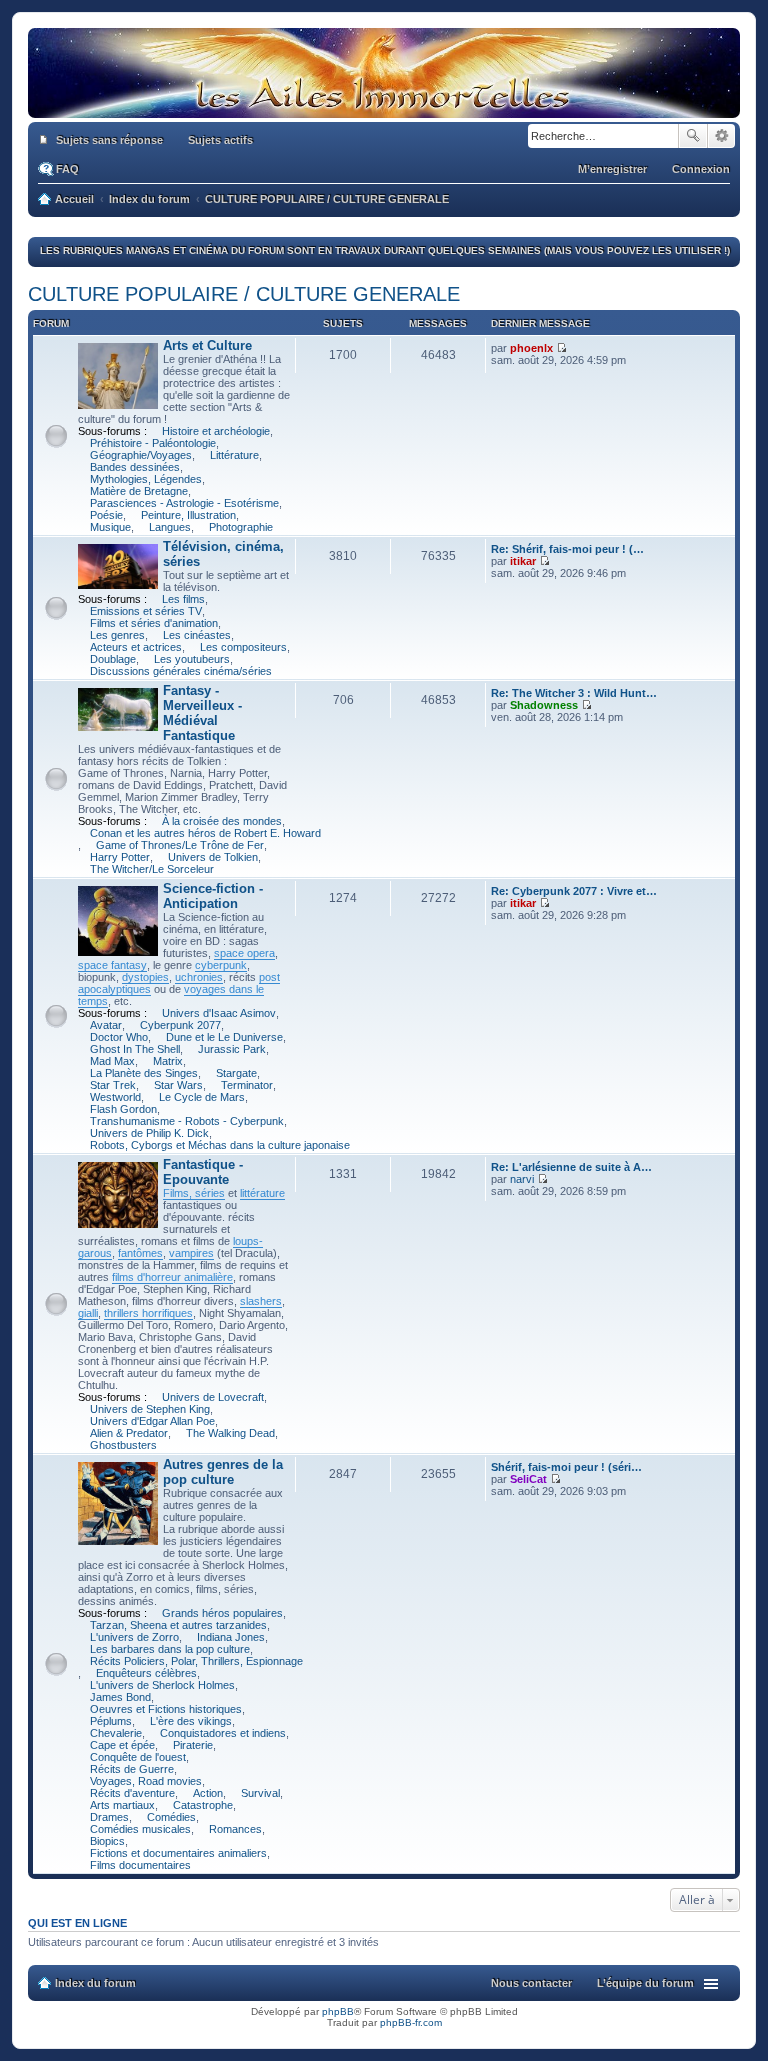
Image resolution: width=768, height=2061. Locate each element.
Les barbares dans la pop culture (170, 1649)
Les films (183, 599)
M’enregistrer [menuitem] (612, 169)
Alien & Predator (129, 1433)
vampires (191, 1253)
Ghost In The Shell (135, 1049)
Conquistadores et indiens (223, 1733)
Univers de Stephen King (150, 1409)
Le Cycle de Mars (202, 1097)
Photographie (241, 527)
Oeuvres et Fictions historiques (166, 1709)
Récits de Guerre (132, 1769)
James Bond (120, 1697)
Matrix (168, 1061)
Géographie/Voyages (141, 455)
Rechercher (693, 136)
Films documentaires (140, 1865)
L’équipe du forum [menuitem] (645, 1983)
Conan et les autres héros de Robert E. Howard (205, 833)
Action (208, 1793)
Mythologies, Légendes (146, 479)
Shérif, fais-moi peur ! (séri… (566, 1467)
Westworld (115, 1097)
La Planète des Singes (144, 1073)
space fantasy (112, 965)
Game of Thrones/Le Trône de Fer (180, 845)
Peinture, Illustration (188, 515)
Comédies (171, 1817)
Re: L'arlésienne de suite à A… (571, 1167)
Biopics (107, 1841)
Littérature (234, 455)
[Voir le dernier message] (561, 348)
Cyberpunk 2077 (180, 1025)
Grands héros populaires (222, 1613)
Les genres (117, 635)
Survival (260, 1793)
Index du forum (95, 1983)
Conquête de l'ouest (138, 1757)
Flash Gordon (123, 1109)
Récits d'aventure (132, 1793)
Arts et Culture (207, 345)
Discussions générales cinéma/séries (181, 671)
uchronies (199, 977)
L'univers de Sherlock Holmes (162, 1685)
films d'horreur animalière (172, 1277)
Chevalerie (116, 1733)
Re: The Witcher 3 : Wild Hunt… (574, 693)
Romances (235, 1829)
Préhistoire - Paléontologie (153, 443)
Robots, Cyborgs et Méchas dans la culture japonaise (220, 1145)
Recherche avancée (721, 136)
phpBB (338, 2011)
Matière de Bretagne (139, 491)
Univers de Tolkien (213, 857)
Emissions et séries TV (146, 611)
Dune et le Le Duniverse (224, 1037)
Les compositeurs (243, 647)
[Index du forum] (384, 108)
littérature (262, 1193)
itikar (523, 561)
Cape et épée (122, 1745)
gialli (88, 1313)
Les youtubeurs (192, 659)
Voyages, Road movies (146, 1781)
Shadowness (544, 705)
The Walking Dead (230, 1433)
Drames (109, 1817)
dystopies (145, 977)
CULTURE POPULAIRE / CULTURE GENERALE (244, 294)
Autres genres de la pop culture (223, 1472)
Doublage (113, 659)
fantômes (140, 1253)
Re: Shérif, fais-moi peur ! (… (567, 549)
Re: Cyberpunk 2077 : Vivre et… (574, 891)
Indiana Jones (231, 1637)
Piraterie (193, 1745)
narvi (522, 1179)
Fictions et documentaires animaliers (178, 1853)
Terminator (247, 1085)
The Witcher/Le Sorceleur (152, 869)
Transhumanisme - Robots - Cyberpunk (187, 1121)
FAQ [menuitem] (67, 169)
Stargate (236, 1073)
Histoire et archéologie (216, 431)
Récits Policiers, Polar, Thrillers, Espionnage (196, 1661)
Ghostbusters (123, 1445)
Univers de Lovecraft (213, 1397)
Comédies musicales (140, 1829)
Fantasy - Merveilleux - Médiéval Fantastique (202, 713)
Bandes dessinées (135, 467)
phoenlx (531, 348)
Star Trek (113, 1085)
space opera (244, 953)
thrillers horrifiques (148, 1313)
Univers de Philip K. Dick (149, 1133)
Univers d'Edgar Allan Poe (152, 1421)
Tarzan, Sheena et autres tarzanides (178, 1625)
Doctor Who (119, 1037)
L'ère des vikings (191, 1721)
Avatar (106, 1025)
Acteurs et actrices (136, 647)
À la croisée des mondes (222, 821)
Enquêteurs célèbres (146, 1673)
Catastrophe (203, 1805)
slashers (261, 1301)
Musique (110, 527)
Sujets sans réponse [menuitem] (109, 140)
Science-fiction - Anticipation (213, 896)
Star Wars (178, 1085)
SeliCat (528, 1479)
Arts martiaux (122, 1805)
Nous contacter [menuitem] (531, 1983)
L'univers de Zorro (134, 1637)
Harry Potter (120, 857)
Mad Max (112, 1061)
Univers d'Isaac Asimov (219, 1013)
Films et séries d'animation (154, 623)
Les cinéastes (197, 635)
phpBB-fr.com (411, 2022)
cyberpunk (221, 965)
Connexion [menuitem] (701, 169)
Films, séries (194, 1193)
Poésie (106, 515)
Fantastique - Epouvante (203, 1172)
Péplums (111, 1721)
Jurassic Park (232, 1049)
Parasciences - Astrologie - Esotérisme (184, 503)
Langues (170, 527)
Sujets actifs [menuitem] (220, 140)
